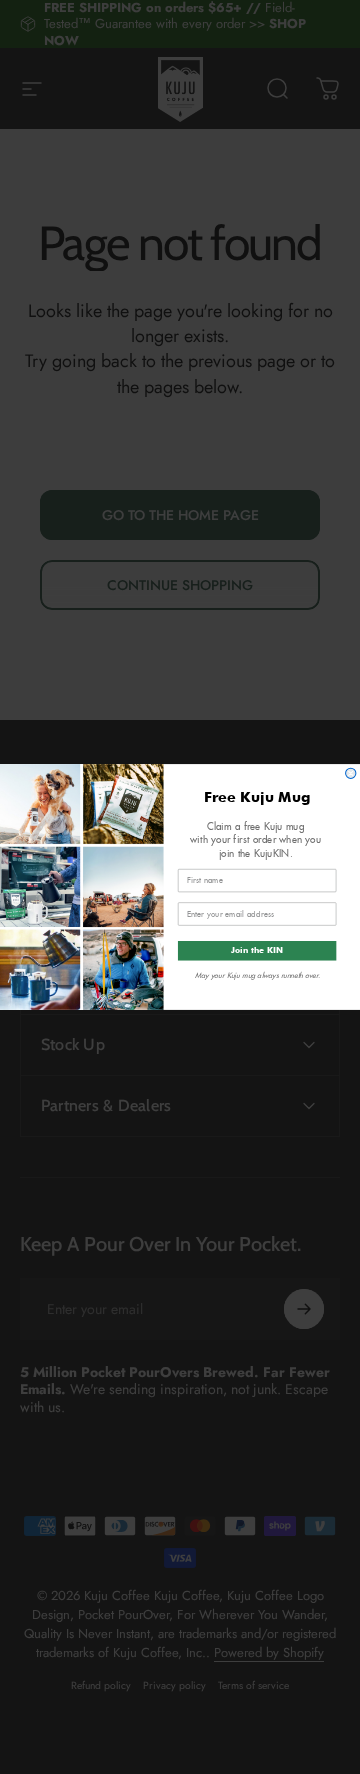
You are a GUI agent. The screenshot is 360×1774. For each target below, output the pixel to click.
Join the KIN (257, 951)
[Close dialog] (351, 773)
